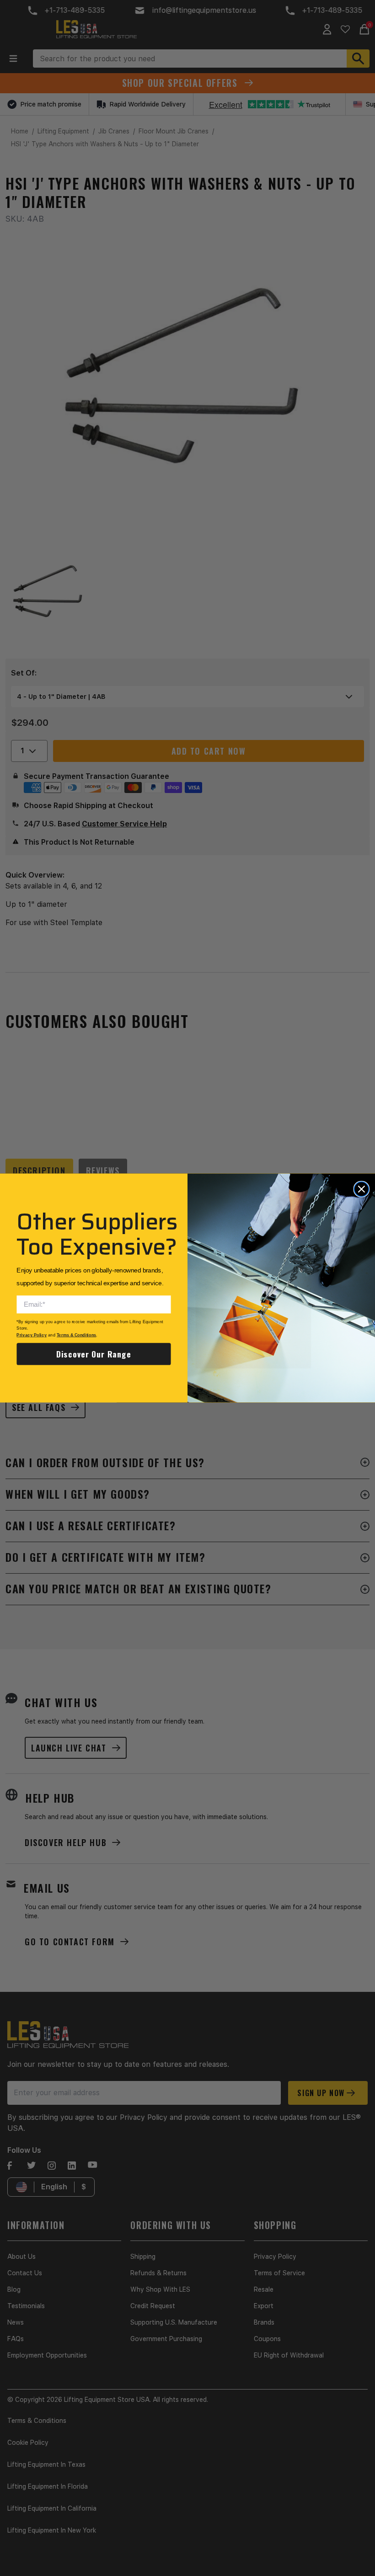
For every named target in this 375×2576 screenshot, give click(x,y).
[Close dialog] (361, 1189)
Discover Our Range (94, 1354)
